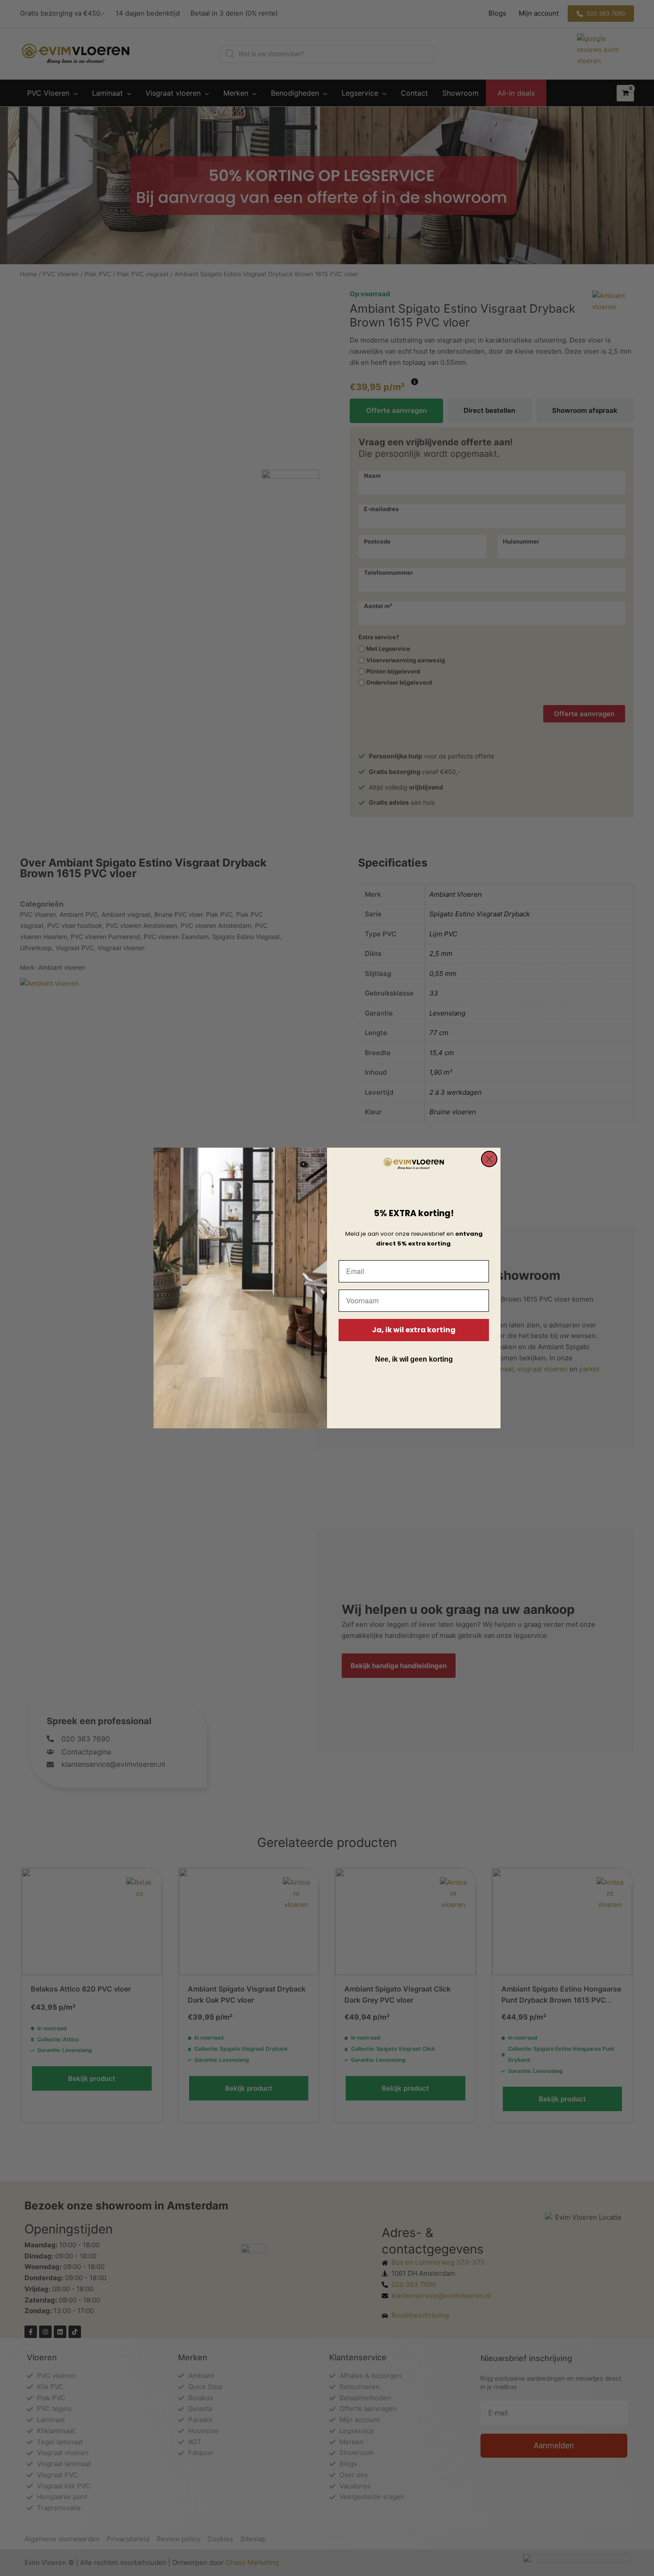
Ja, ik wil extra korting (414, 1330)
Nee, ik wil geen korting (414, 1359)
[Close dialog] (489, 1159)
